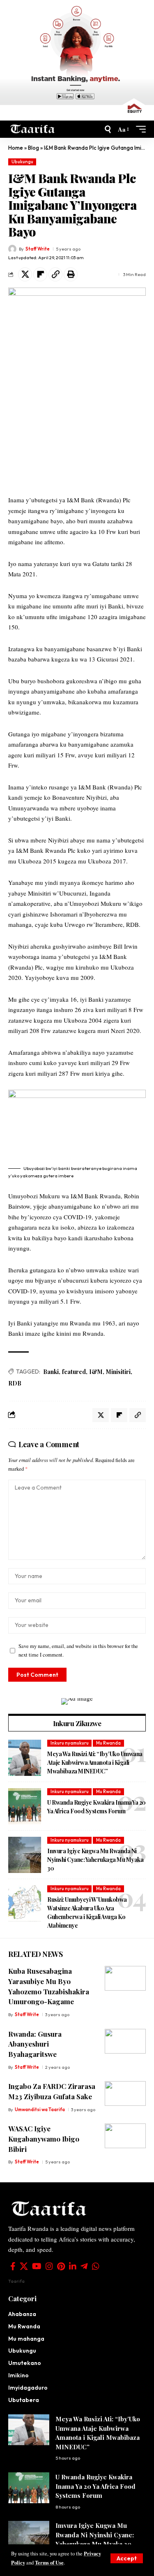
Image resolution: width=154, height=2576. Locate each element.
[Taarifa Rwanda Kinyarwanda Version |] (33, 129)
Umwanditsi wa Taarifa (40, 2110)
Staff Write (38, 249)
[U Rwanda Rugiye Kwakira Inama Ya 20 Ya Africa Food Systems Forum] (25, 1806)
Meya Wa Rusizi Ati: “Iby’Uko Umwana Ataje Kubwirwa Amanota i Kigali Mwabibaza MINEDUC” (95, 1763)
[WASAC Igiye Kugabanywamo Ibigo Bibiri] (125, 2136)
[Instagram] (49, 2266)
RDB (15, 1383)
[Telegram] (84, 2266)
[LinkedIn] (73, 2266)
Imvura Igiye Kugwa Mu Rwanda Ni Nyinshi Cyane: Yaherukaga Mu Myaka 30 (95, 1860)
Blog (33, 148)
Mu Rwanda (108, 1743)
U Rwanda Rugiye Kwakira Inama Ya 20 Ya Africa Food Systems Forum (97, 1807)
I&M (96, 1372)
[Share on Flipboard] (40, 274)
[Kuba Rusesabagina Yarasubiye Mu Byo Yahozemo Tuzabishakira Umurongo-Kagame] (125, 1978)
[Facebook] (13, 2266)
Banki (51, 1372)
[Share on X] (25, 274)
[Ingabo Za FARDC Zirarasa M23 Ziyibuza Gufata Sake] (125, 2093)
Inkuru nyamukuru (70, 1743)
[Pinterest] (61, 2266)
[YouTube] (37, 2266)
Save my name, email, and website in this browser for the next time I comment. (78, 1650)
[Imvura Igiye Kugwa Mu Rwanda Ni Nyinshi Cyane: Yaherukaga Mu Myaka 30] (25, 1855)
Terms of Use (49, 2562)
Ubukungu (22, 162)
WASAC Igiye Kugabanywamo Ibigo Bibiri (44, 2139)
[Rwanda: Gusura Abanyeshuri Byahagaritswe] (125, 2041)
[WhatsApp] (96, 2266)
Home (16, 148)
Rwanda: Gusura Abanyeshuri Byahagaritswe (35, 2044)
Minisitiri (118, 1372)
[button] (127, 2558)
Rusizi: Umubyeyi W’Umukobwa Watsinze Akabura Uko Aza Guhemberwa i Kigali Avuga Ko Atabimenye (87, 1912)
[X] (24, 2266)
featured (74, 1372)
